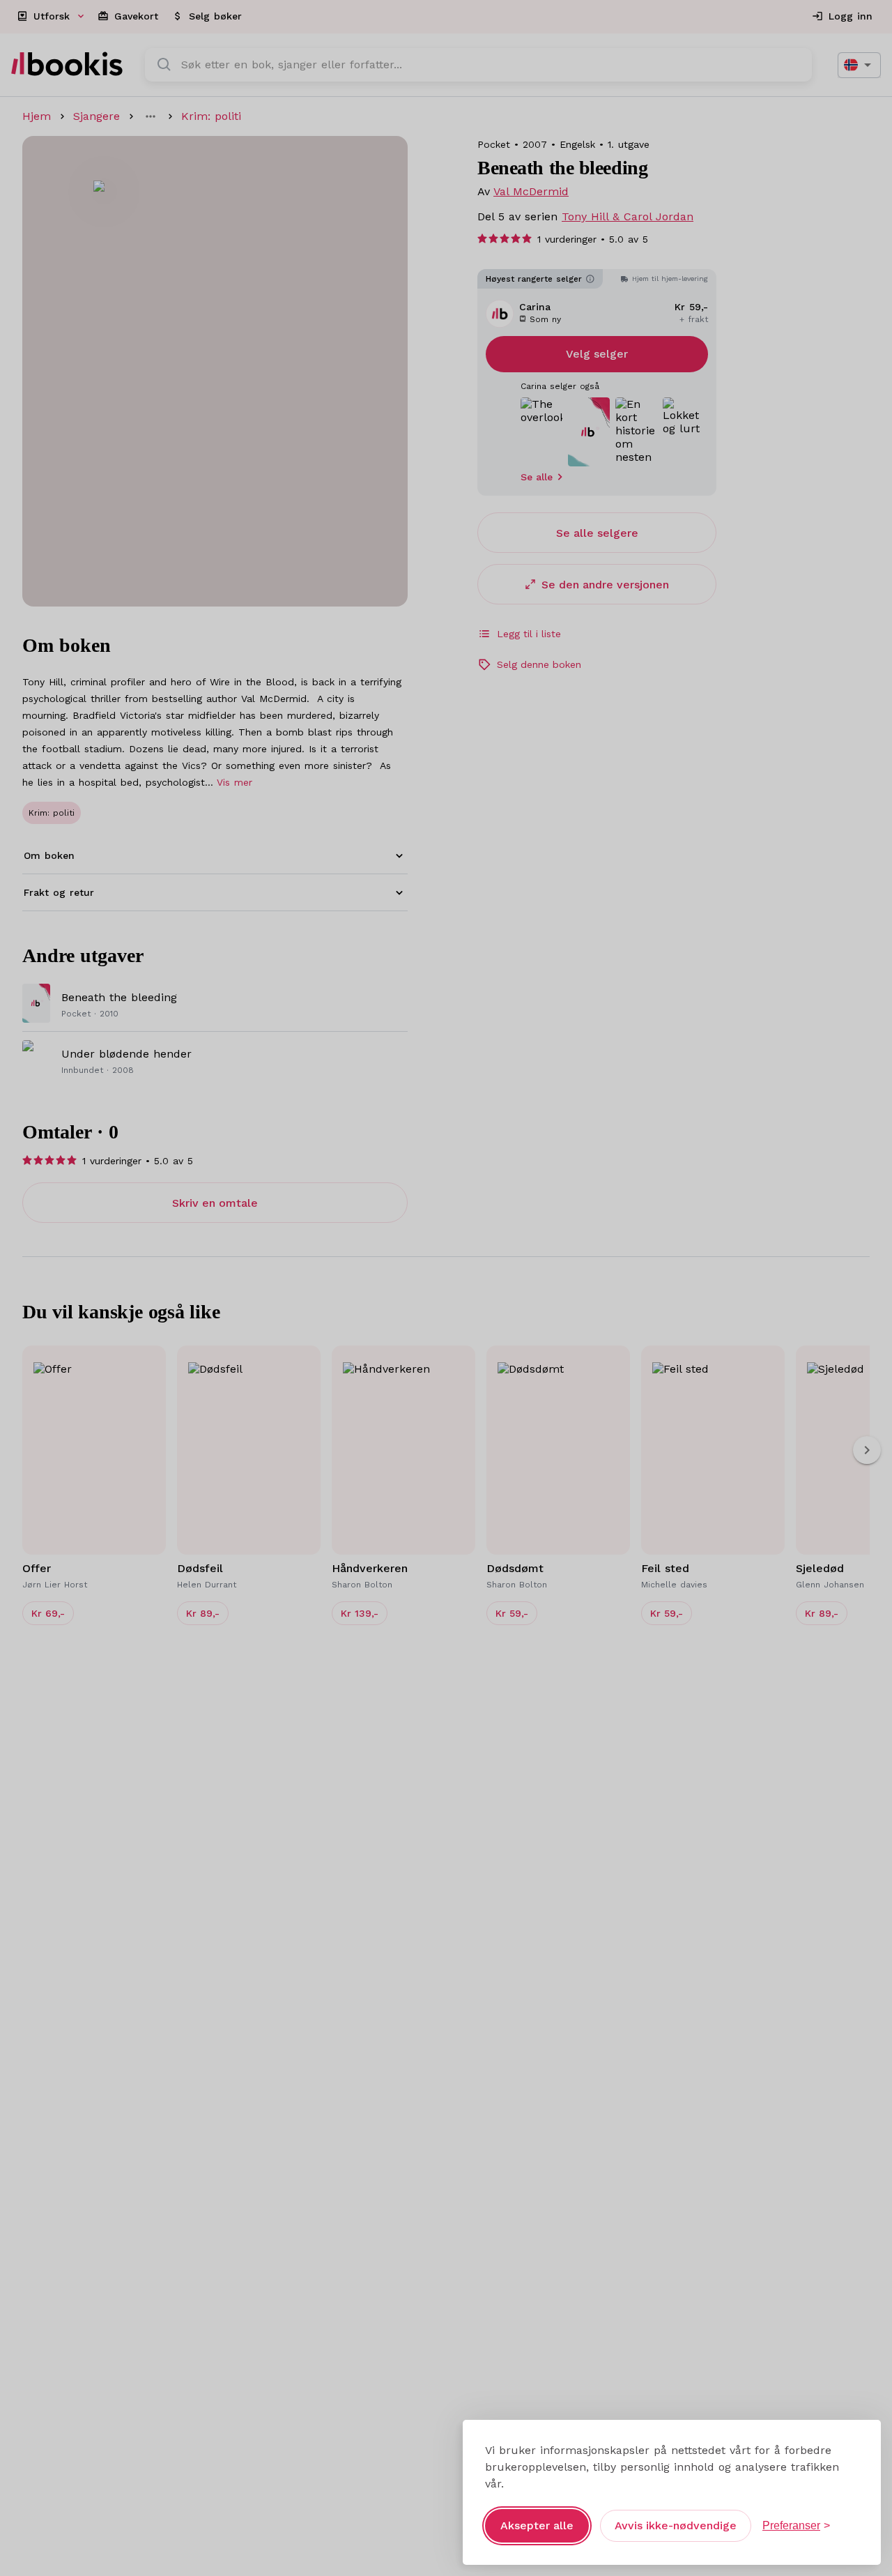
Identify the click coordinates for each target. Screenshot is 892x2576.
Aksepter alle (537, 2525)
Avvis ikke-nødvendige (676, 2525)
